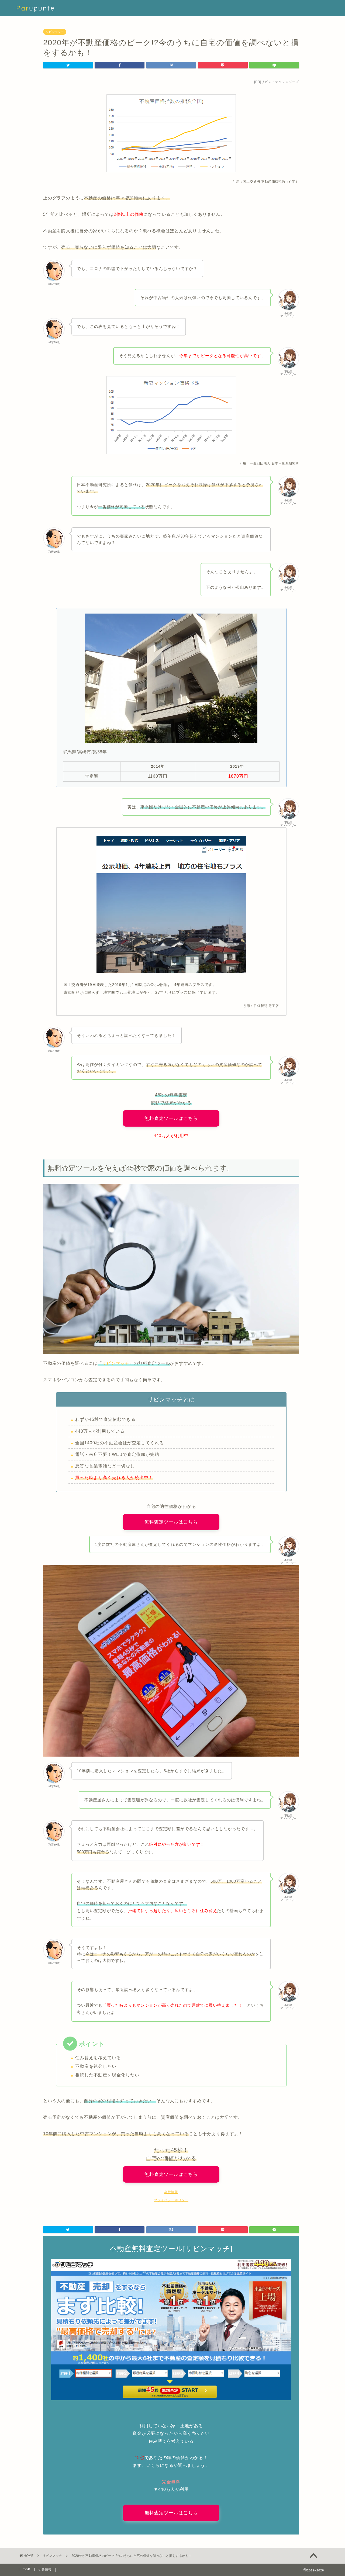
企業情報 (45, 2570)
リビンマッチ (55, 32)
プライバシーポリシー (171, 2200)
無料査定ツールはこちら (171, 1118)
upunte (36, 8)
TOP (27, 2569)
